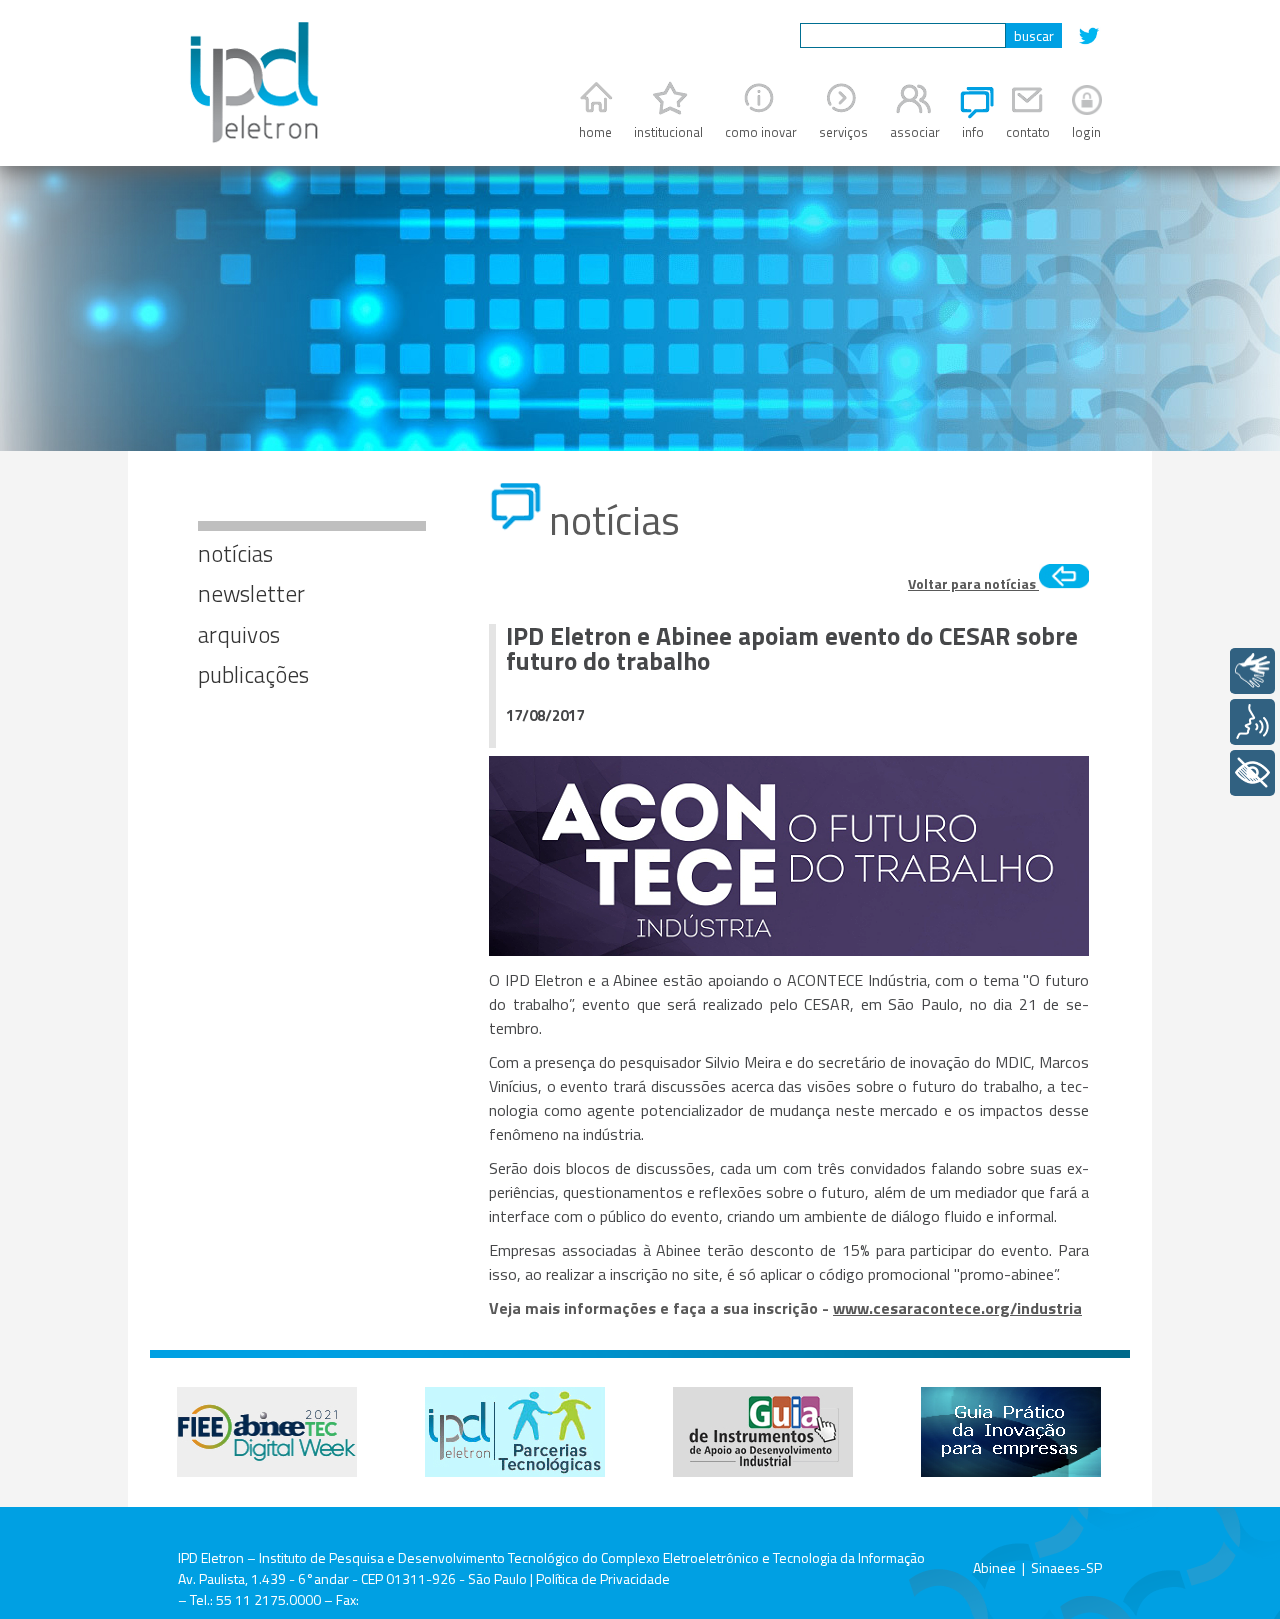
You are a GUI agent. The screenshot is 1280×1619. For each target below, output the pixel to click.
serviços (843, 132)
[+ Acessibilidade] (1252, 773)
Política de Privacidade (603, 1578)
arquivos (239, 634)
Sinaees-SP (1066, 1567)
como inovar (761, 132)
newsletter (251, 593)
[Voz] (1252, 722)
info (973, 132)
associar (915, 132)
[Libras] (1252, 671)
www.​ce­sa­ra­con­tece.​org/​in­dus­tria (957, 1308)
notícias (235, 553)
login (1086, 132)
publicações (253, 674)
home (595, 132)
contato (1028, 132)
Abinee (994, 1567)
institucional (668, 132)
